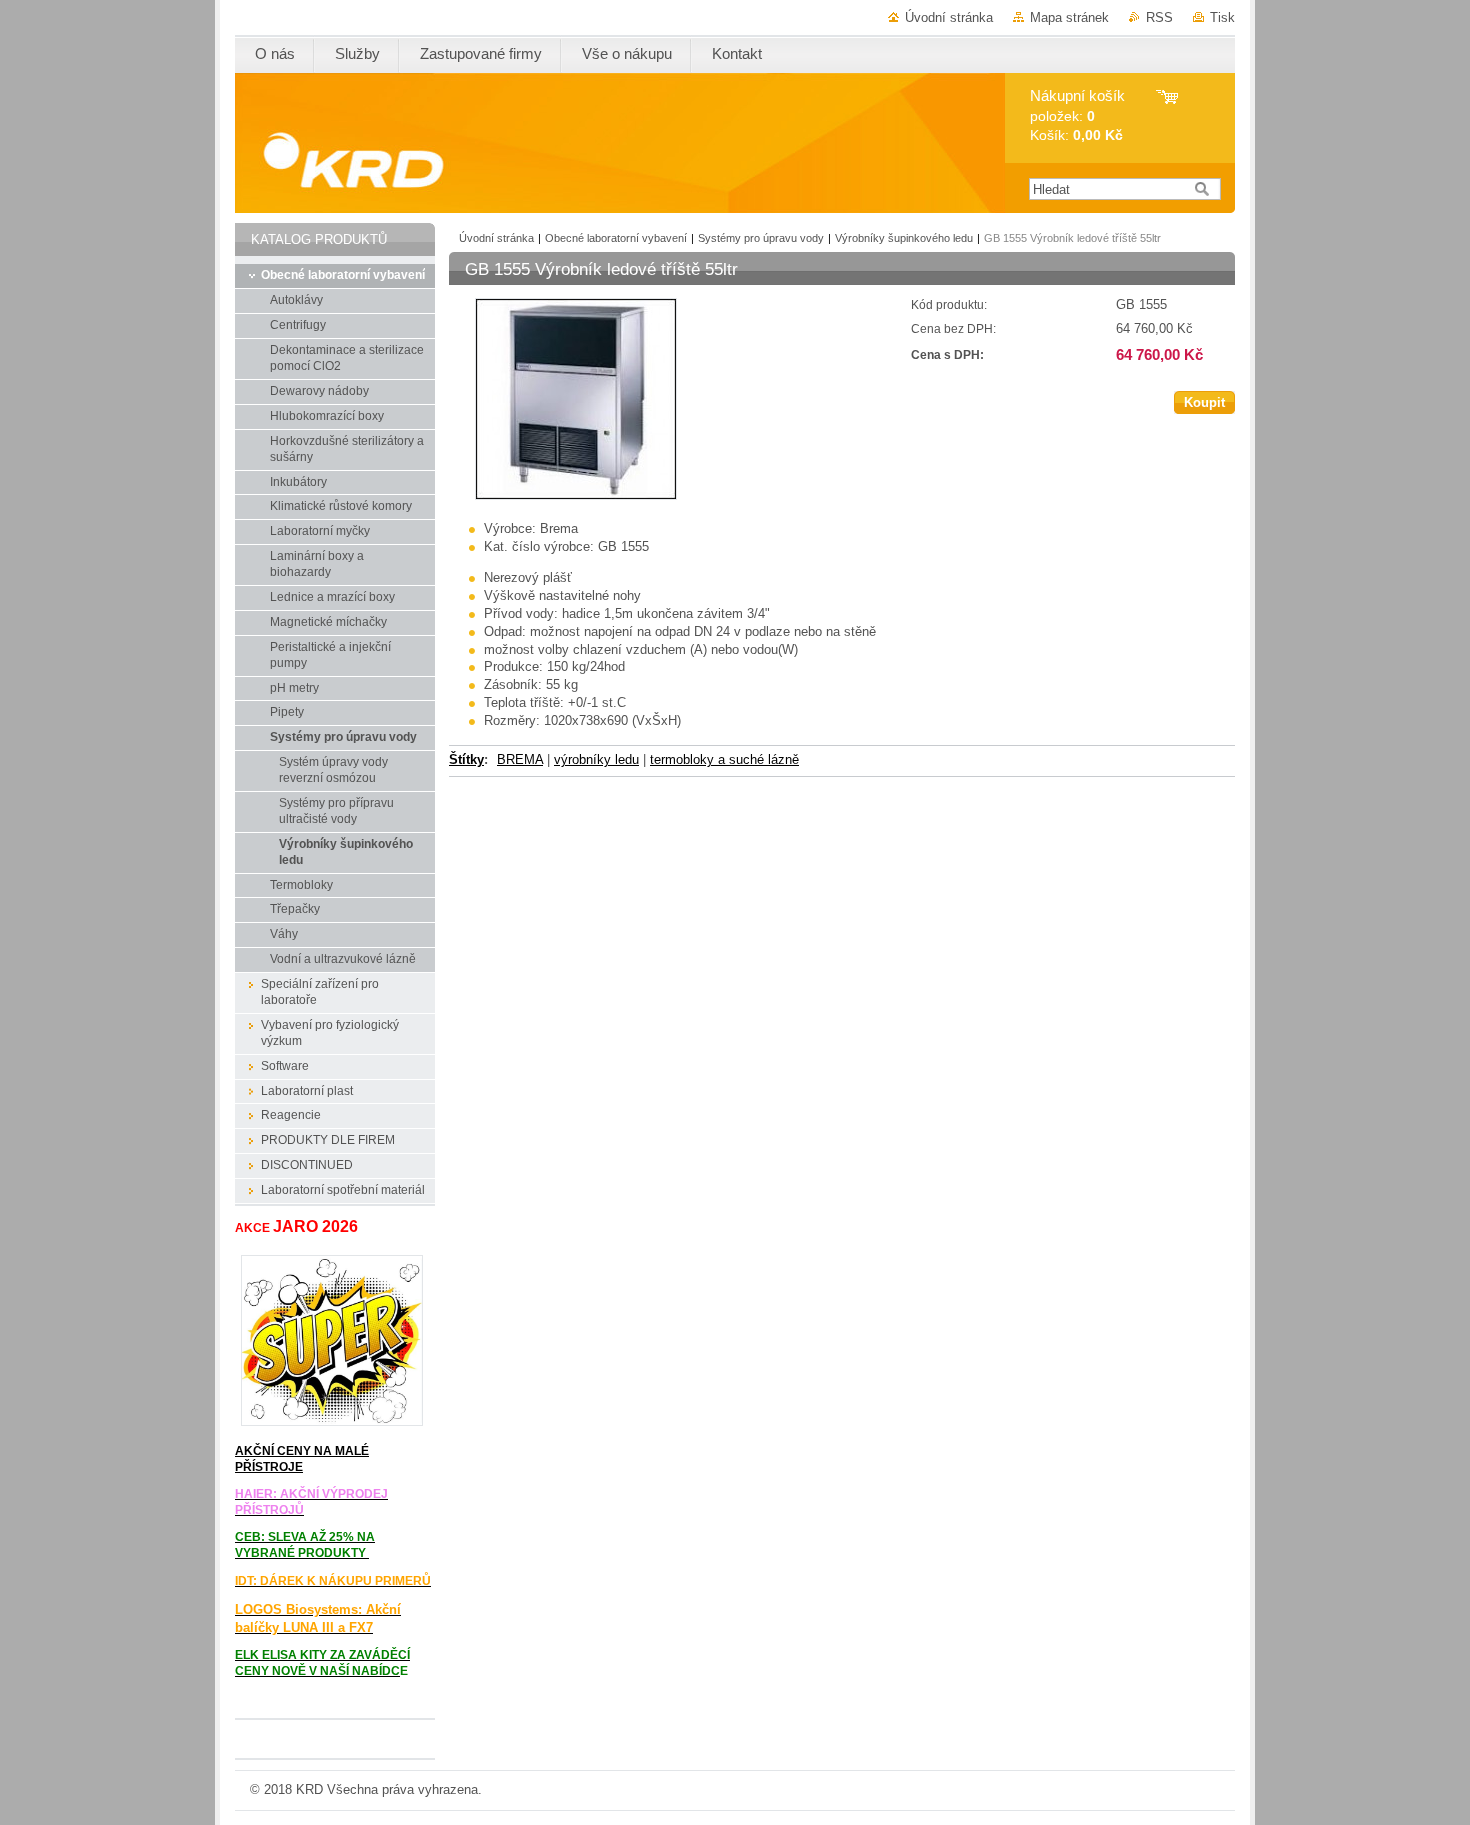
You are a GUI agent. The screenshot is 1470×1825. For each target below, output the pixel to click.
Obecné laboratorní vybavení (616, 238)
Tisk (1222, 17)
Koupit (1204, 402)
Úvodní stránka (949, 17)
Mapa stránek (1069, 17)
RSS (1159, 17)
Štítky (466, 759)
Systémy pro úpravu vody (761, 238)
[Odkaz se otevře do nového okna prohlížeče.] (576, 495)
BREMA (520, 759)
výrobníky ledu (596, 759)
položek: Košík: (1077, 115)
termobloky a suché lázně (724, 759)
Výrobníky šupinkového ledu (904, 238)
